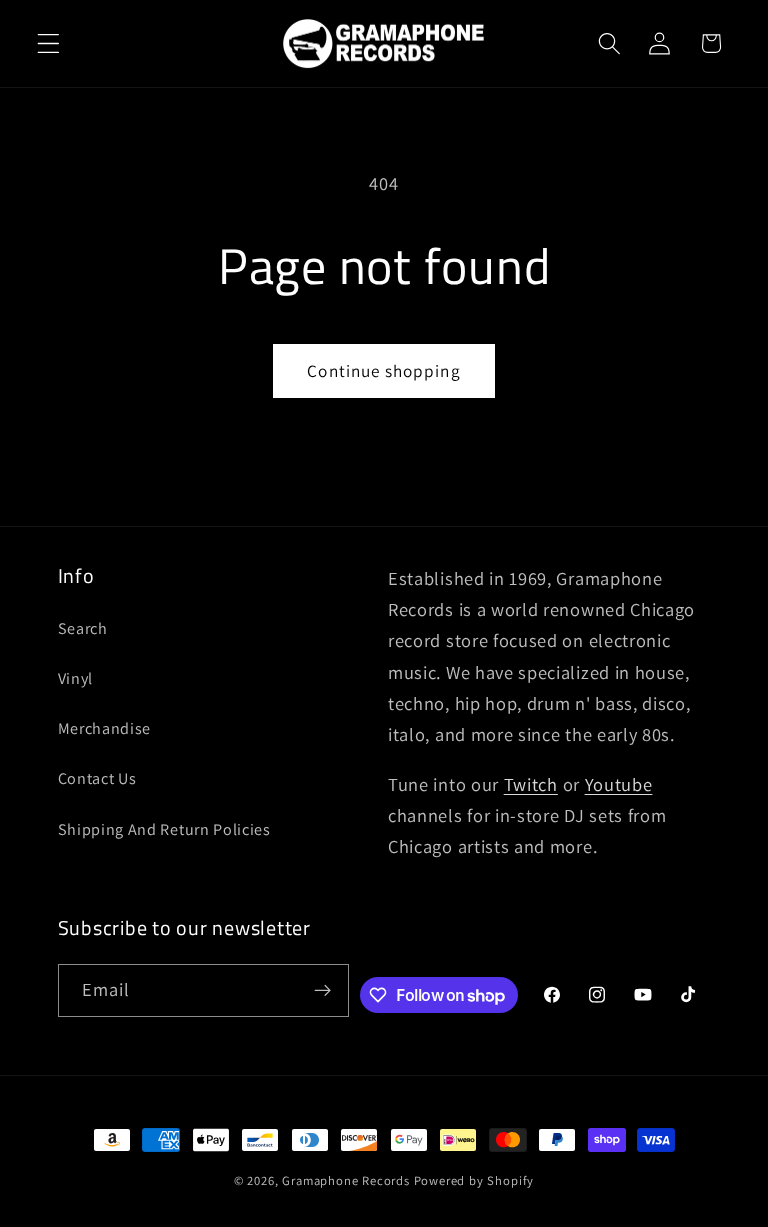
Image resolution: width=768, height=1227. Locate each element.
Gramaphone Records (346, 1180)
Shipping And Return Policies (164, 829)
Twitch (531, 784)
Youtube (619, 784)
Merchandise (105, 728)
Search (83, 628)
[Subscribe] (322, 991)
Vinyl (75, 678)
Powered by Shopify (474, 1180)
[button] (48, 43)
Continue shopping (384, 370)
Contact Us (97, 778)
